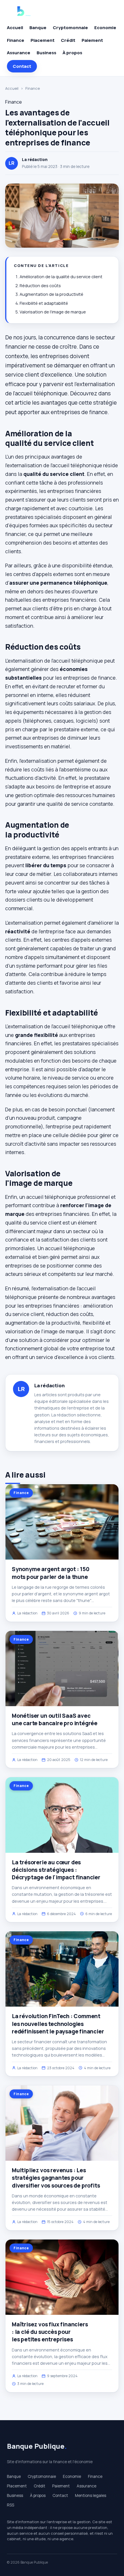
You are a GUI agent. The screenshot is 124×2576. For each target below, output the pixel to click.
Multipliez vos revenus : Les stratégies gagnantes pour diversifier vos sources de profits (56, 2178)
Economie (105, 28)
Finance (16, 40)
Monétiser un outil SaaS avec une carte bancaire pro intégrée (55, 1719)
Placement (43, 40)
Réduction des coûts (40, 286)
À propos (72, 53)
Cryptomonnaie (70, 28)
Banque (38, 28)
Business (46, 53)
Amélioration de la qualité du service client (61, 277)
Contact (22, 66)
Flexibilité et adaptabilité (44, 303)
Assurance (19, 53)
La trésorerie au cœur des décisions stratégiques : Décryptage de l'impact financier (56, 1870)
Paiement (92, 40)
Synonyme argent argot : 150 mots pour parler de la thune (51, 1573)
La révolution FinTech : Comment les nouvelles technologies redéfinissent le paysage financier (58, 2024)
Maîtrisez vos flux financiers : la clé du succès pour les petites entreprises (50, 2332)
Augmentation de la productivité (51, 294)
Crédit (68, 40)
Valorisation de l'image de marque (53, 312)
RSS (11, 2505)
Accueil (15, 28)
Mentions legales (91, 2495)
